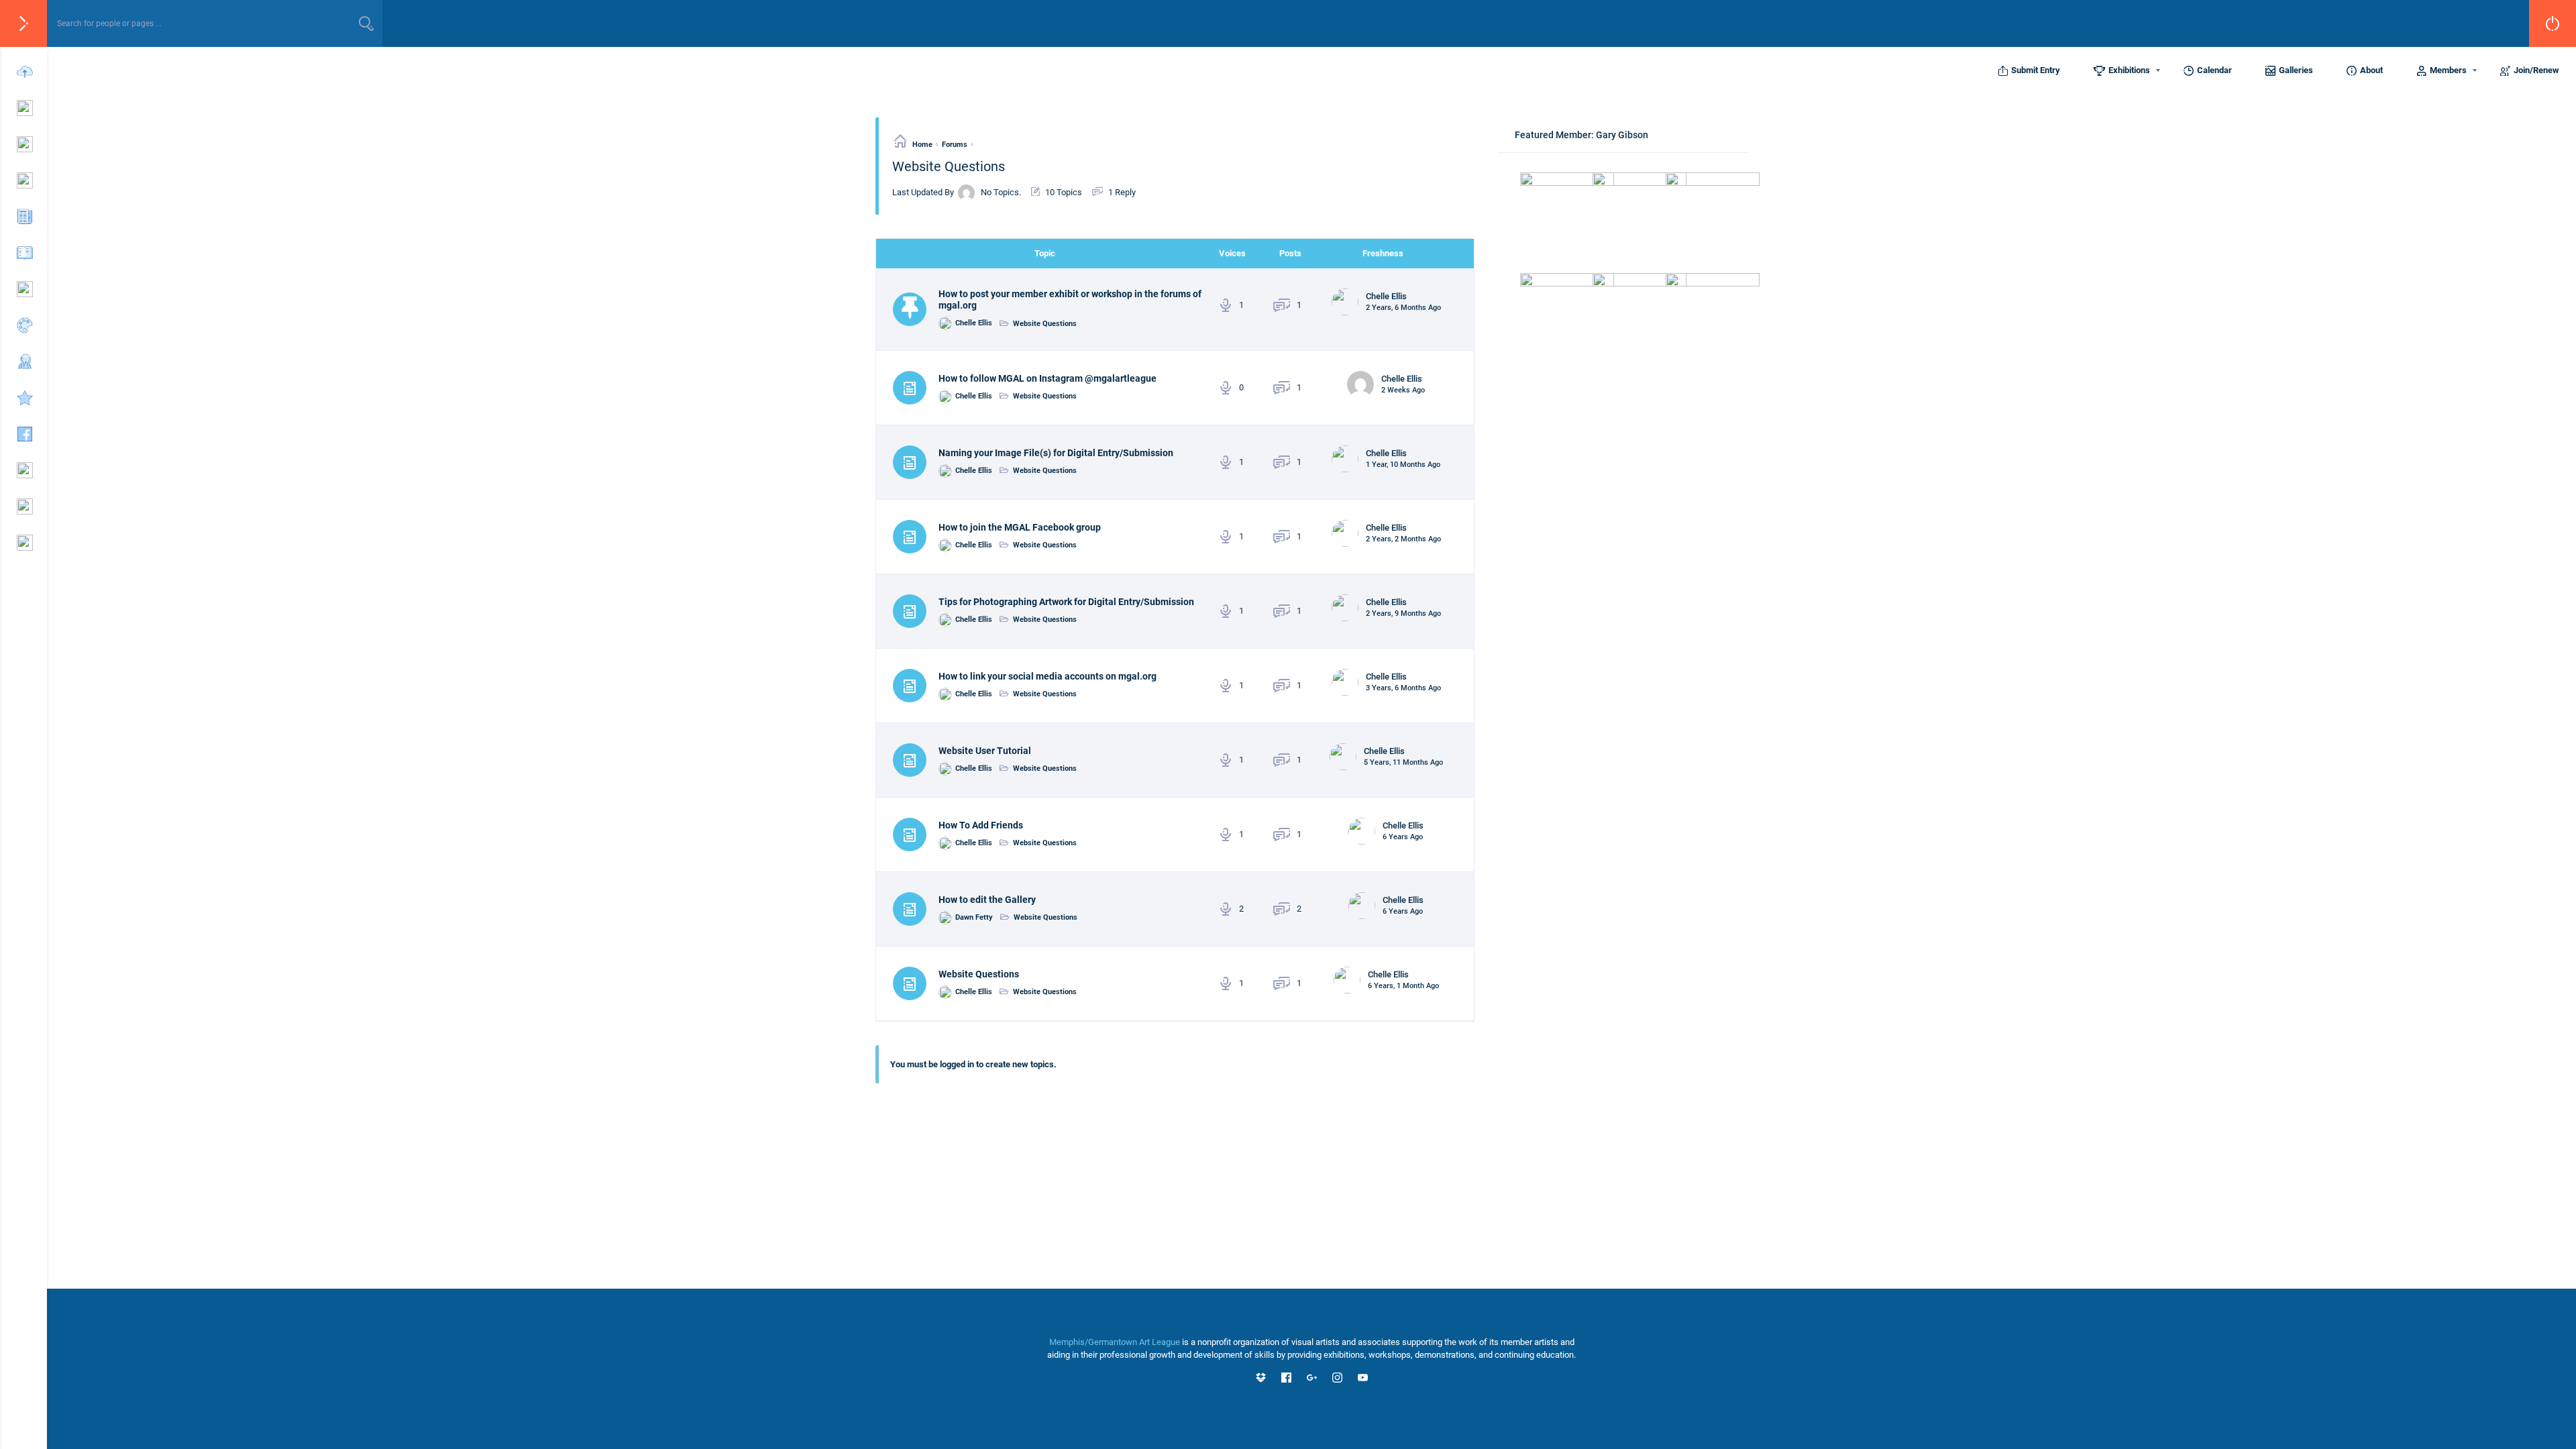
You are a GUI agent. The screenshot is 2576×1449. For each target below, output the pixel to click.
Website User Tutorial (985, 751)
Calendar (2214, 70)
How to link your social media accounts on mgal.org (1048, 676)
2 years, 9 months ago (1403, 613)
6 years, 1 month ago (1403, 986)
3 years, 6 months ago (1403, 688)
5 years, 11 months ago (1403, 762)
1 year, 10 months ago (1403, 465)
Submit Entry (2036, 70)
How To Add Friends (981, 825)
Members (2448, 70)
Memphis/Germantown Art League (1115, 1342)
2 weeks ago (1403, 390)
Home (922, 145)
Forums (955, 145)
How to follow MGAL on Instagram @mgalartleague (1048, 378)
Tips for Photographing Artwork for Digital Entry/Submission (1066, 602)
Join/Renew (2536, 70)
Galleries (2296, 70)
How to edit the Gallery (987, 900)
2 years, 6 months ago (1403, 308)
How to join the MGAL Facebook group (1020, 527)
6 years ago (1403, 837)
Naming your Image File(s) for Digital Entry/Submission (1056, 453)
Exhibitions (2129, 70)
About (2371, 70)
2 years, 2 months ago (1403, 539)
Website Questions (1045, 324)
